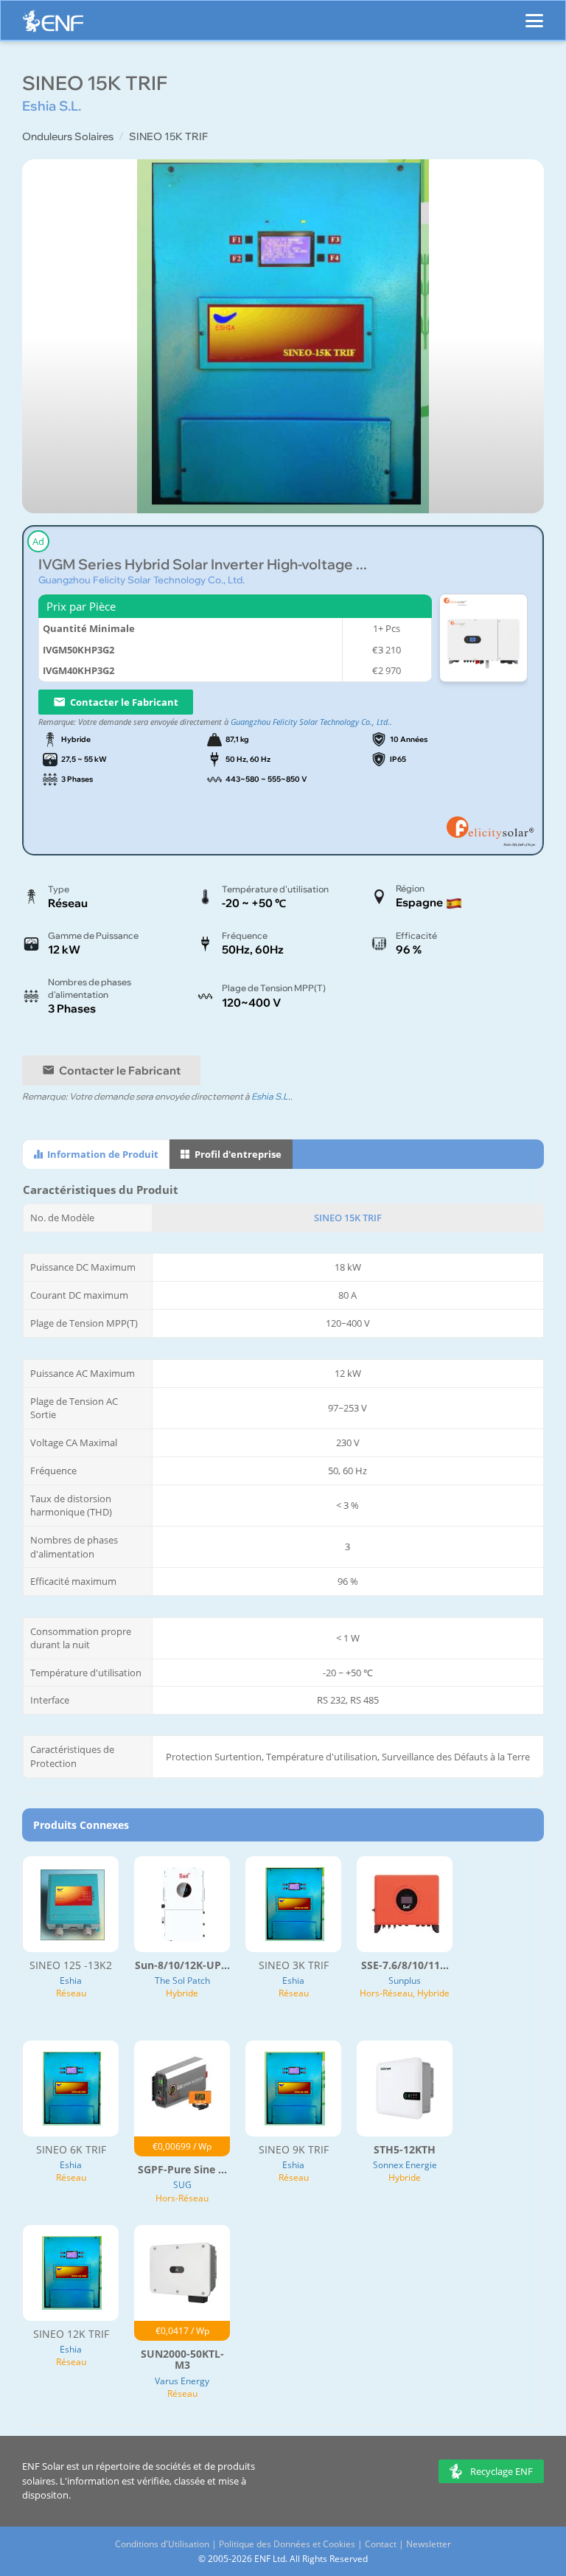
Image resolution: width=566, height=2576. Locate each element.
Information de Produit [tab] (102, 1154)
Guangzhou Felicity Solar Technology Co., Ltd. (141, 580)
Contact (381, 2544)
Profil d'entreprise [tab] (237, 1154)
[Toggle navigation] (534, 14)
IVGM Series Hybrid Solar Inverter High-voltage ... (203, 565)
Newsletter (429, 2544)
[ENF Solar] (53, 25)
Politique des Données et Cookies (287, 2544)
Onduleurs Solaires (68, 136)
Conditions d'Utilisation (162, 2544)
